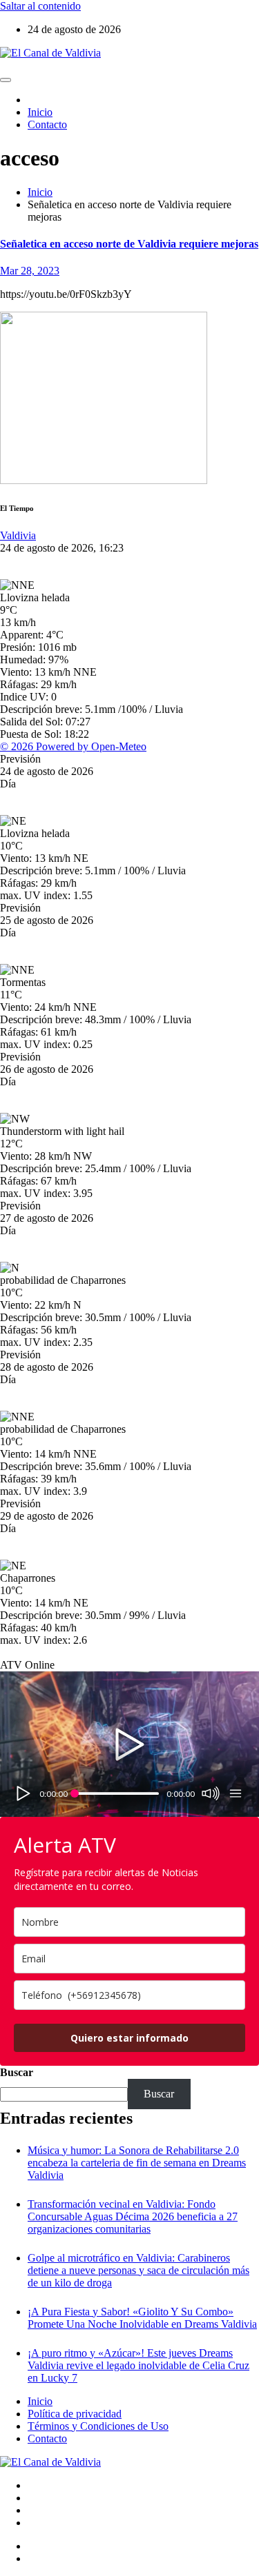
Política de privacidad (75, 2414)
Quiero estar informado (129, 2038)
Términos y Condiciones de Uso (98, 2426)
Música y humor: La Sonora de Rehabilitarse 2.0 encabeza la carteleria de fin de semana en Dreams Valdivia (137, 2163)
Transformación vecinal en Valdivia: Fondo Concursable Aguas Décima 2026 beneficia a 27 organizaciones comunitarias (133, 2216)
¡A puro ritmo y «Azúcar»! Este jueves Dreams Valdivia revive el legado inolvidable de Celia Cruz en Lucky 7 (138, 2365)
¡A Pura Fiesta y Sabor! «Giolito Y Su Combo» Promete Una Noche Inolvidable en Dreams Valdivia (142, 2318)
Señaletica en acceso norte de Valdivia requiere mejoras (129, 244)
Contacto (47, 124)
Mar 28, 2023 (30, 271)
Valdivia (18, 535)
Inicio (40, 112)
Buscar (17, 2072)
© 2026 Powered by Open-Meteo (73, 746)
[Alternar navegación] (6, 80)
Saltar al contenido (40, 6)
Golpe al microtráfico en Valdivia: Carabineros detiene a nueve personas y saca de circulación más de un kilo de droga (138, 2270)
